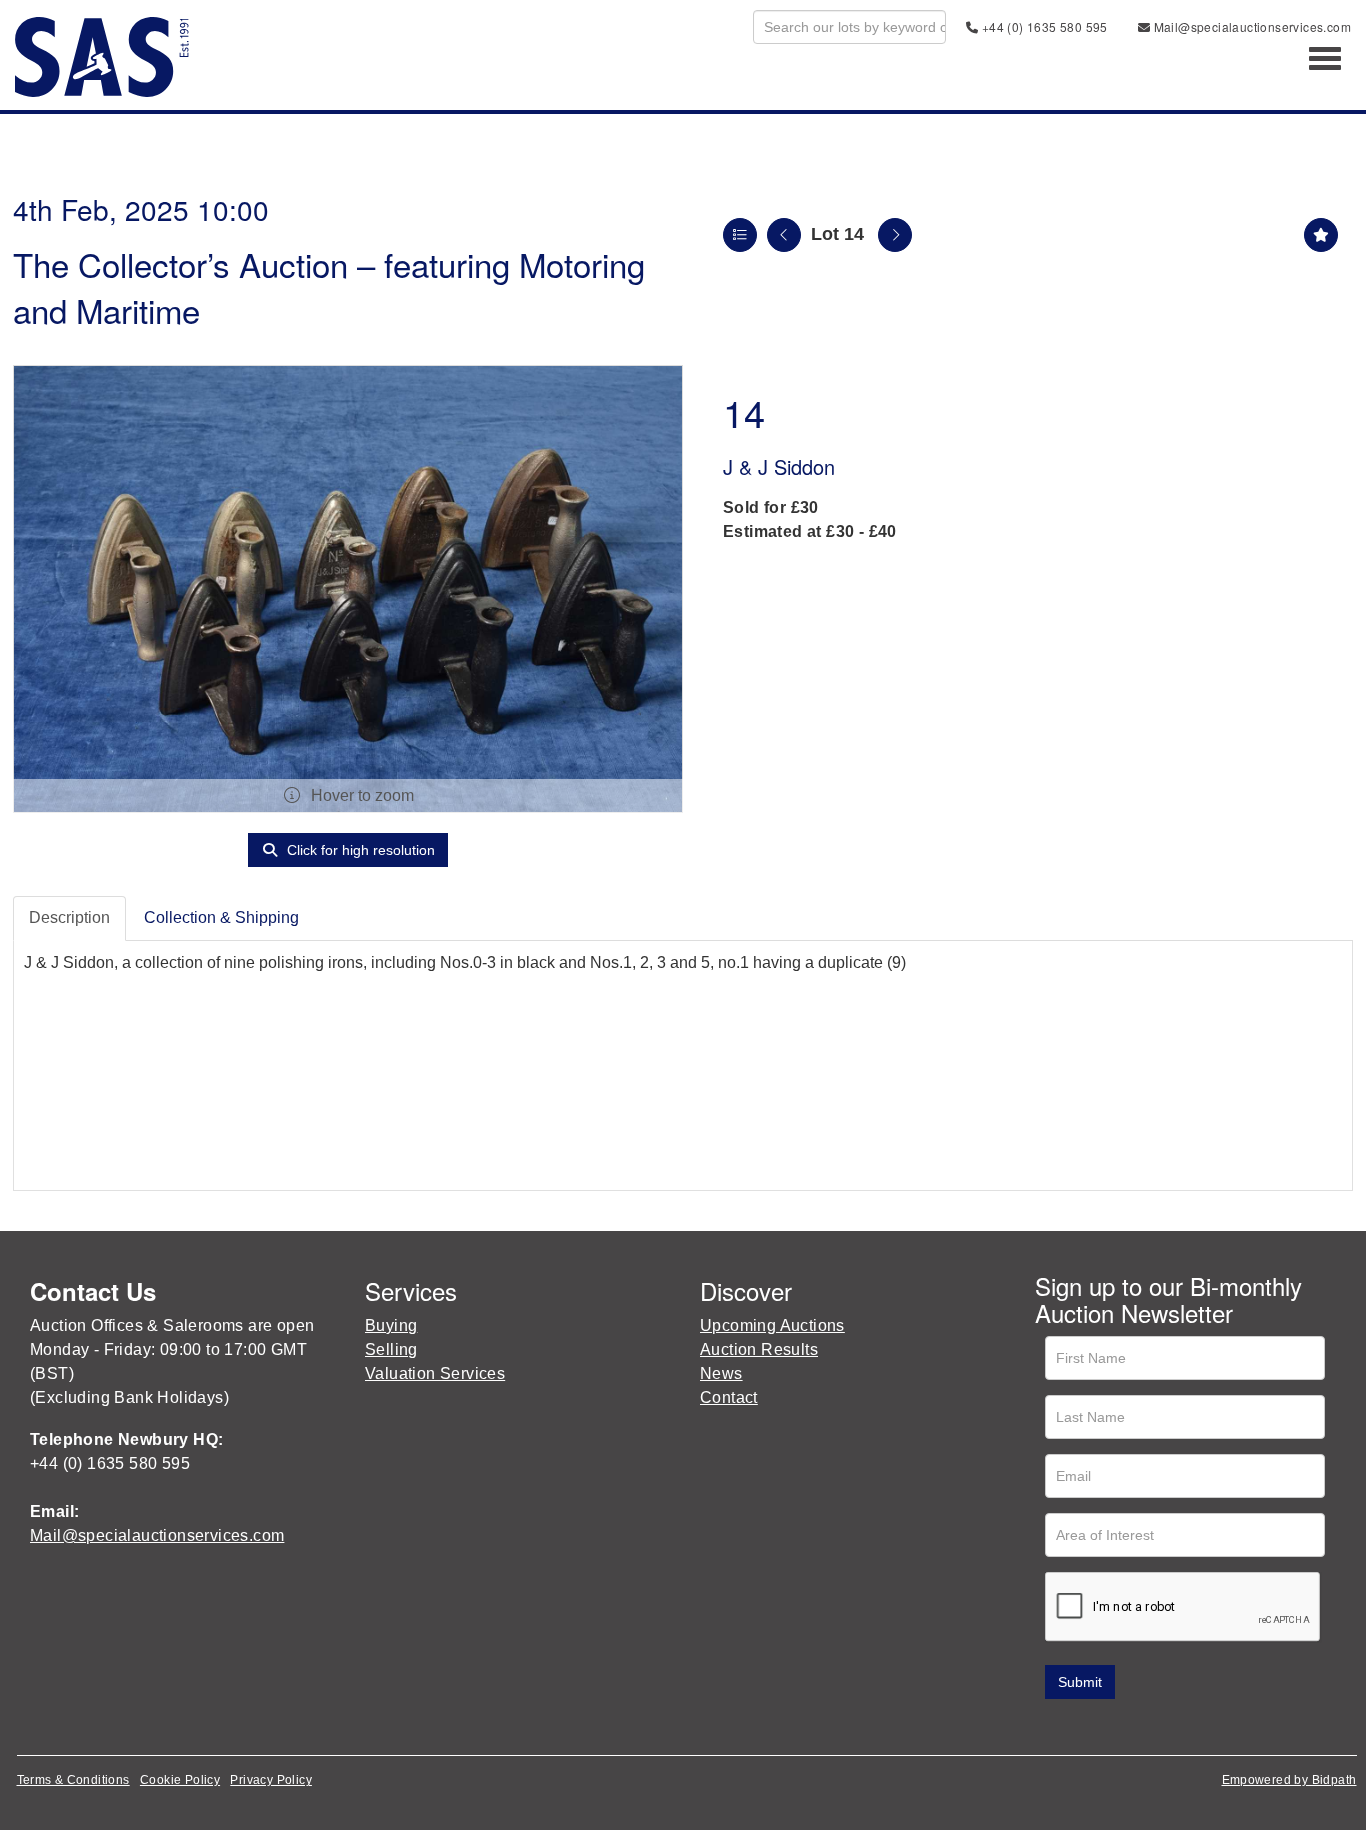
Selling (391, 1349)
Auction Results (759, 1349)
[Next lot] (895, 235)
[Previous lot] (784, 235)
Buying (391, 1325)
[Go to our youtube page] (1137, 1727)
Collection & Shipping (221, 917)
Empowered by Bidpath (1289, 1780)
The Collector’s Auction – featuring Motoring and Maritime (329, 286)
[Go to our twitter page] (1096, 1727)
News (721, 1373)
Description (69, 917)
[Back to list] (740, 235)
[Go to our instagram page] (1179, 1727)
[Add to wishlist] (1321, 235)
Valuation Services (435, 1373)
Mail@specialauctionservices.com (1250, 26)
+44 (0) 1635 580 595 (1042, 26)
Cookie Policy (180, 1780)
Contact (729, 1397)
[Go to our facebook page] (1054, 1727)
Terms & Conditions (73, 1780)
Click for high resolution (359, 850)
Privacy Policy (271, 1780)
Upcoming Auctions (772, 1325)
